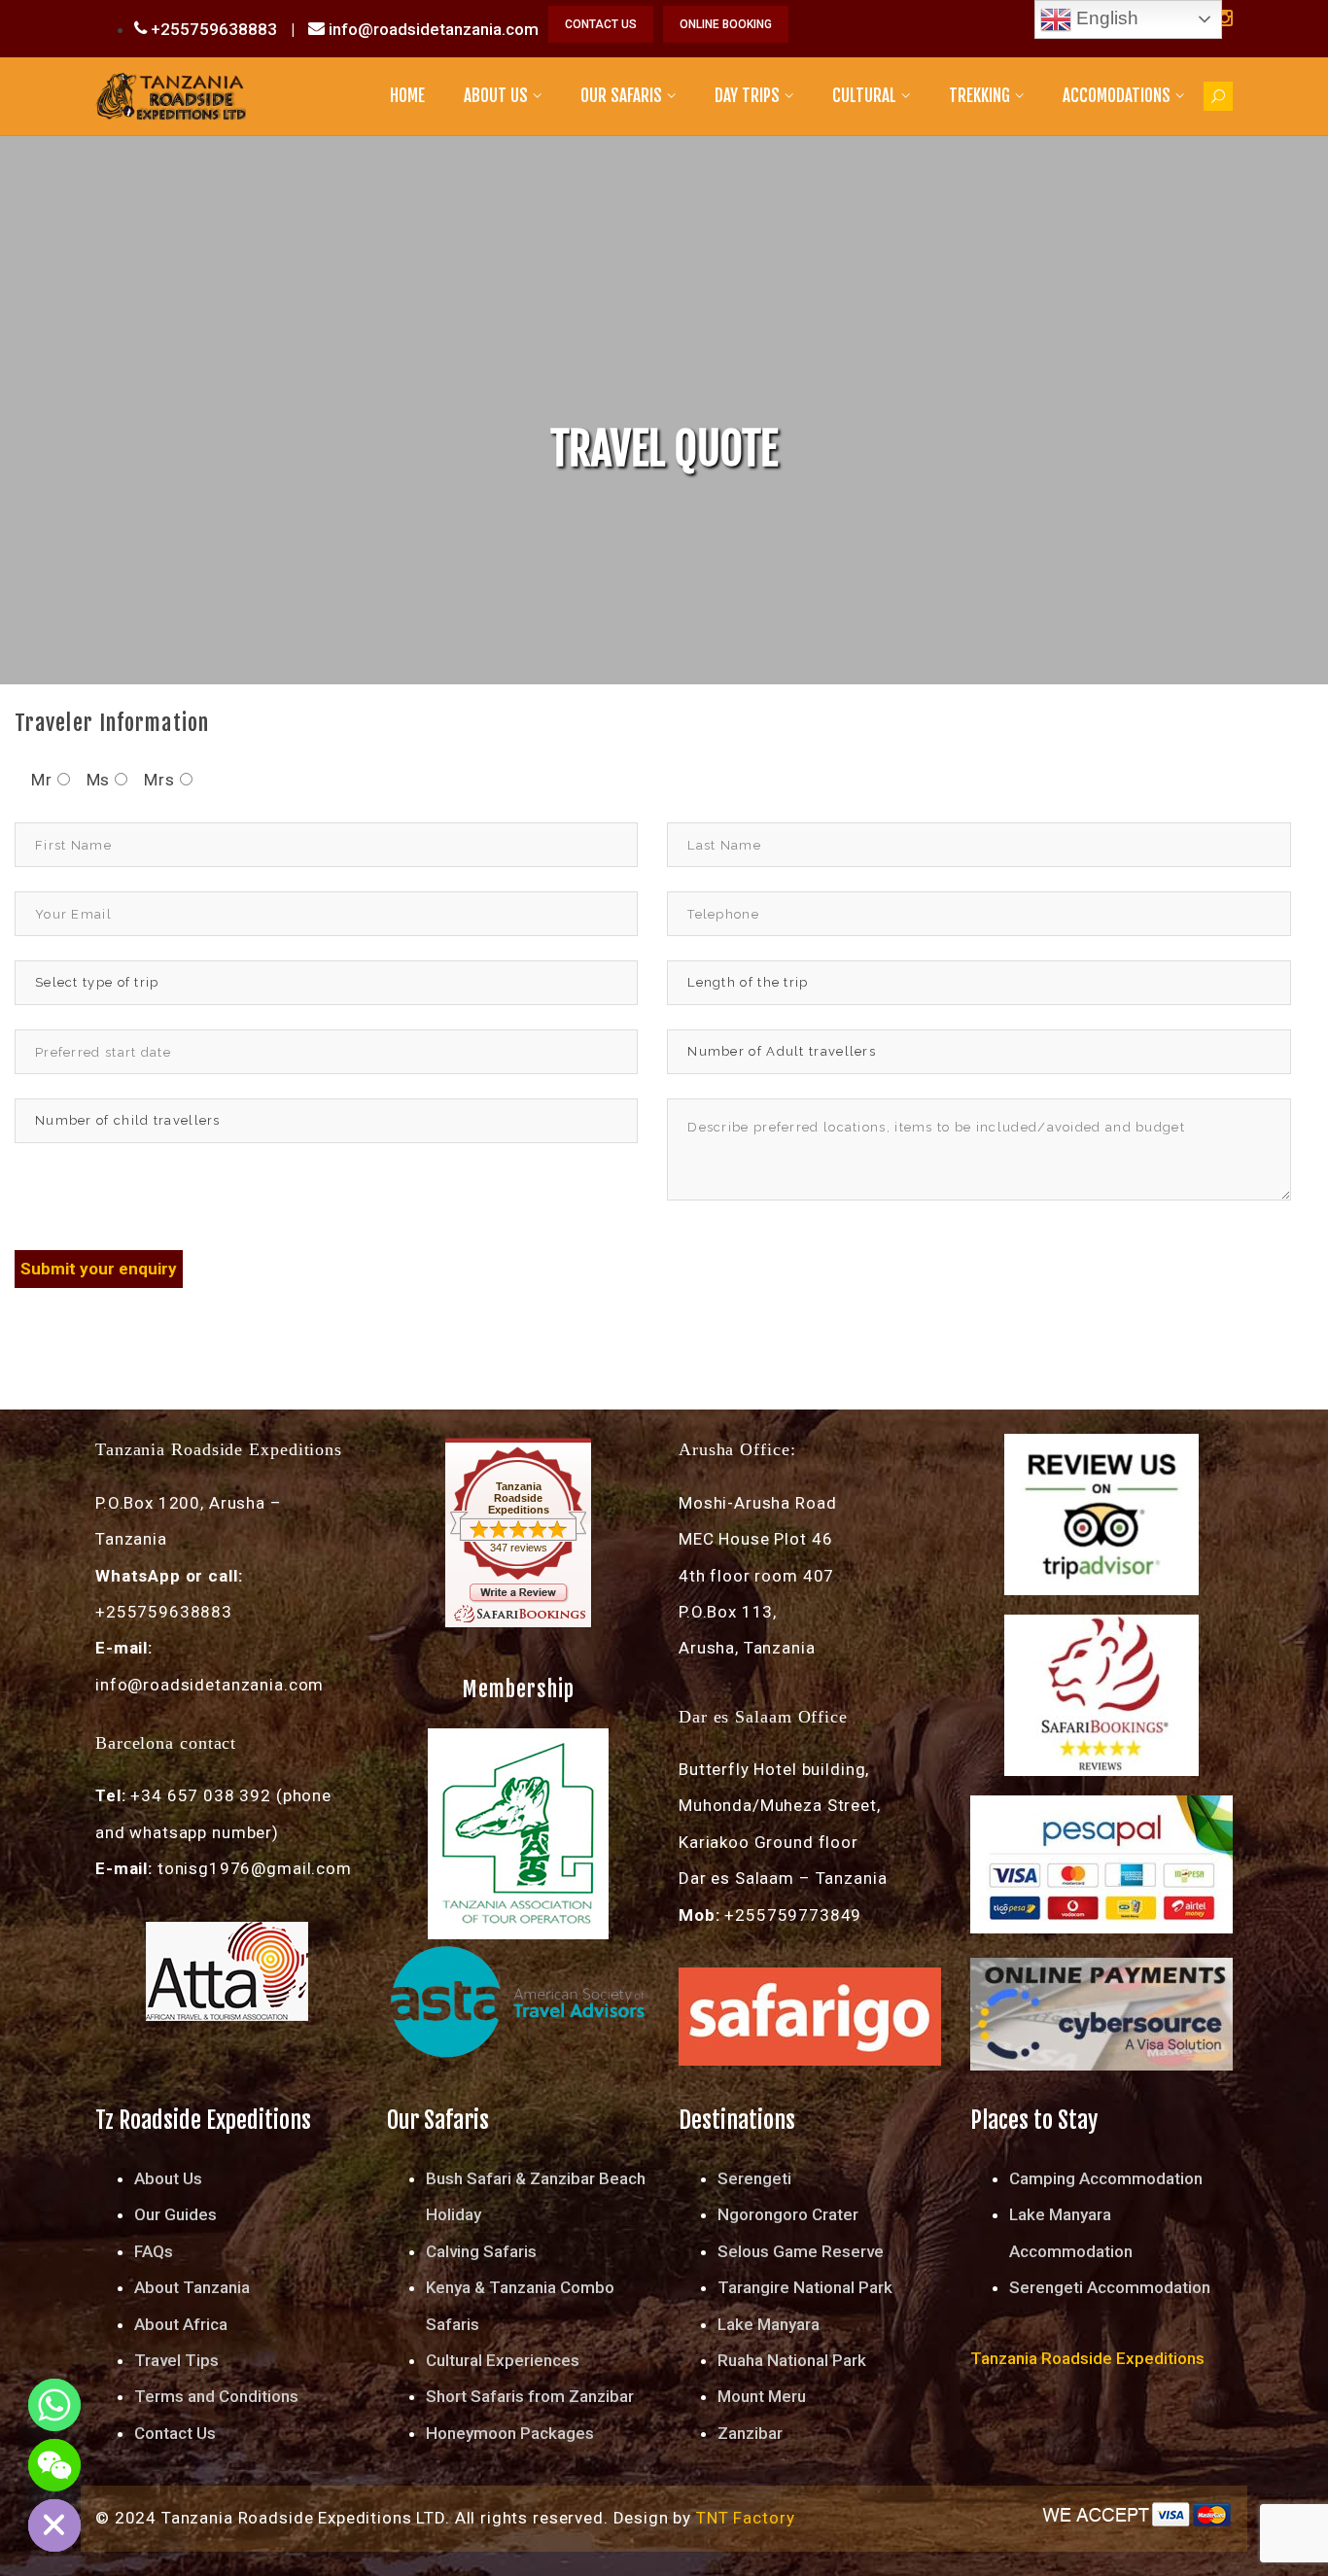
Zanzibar (750, 2433)
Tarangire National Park (805, 2287)
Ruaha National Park (792, 2360)
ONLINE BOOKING (726, 24)
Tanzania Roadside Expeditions (519, 1498)
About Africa (181, 2324)
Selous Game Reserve (801, 2251)
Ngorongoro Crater (788, 2214)
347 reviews (519, 1548)
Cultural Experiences (503, 2360)
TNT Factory (745, 2518)
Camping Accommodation (1106, 2178)
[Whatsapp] (54, 2405)
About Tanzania (192, 2287)
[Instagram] (1224, 18)
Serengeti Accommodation (1110, 2287)
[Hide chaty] (54, 2525)
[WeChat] (54, 2465)
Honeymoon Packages (510, 2433)
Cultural (864, 96)
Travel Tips (176, 2360)
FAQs (154, 2251)
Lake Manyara (769, 2324)
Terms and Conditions (216, 2396)
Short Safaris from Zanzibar (530, 2396)
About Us (496, 96)
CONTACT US (601, 24)
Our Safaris (621, 96)
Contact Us (175, 2433)
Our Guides (175, 2214)
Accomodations (1117, 96)
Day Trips (747, 96)
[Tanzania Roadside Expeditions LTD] (171, 95)
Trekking (979, 96)
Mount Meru (762, 2396)
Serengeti (754, 2178)
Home (407, 96)
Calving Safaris (481, 2251)
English (1105, 18)
